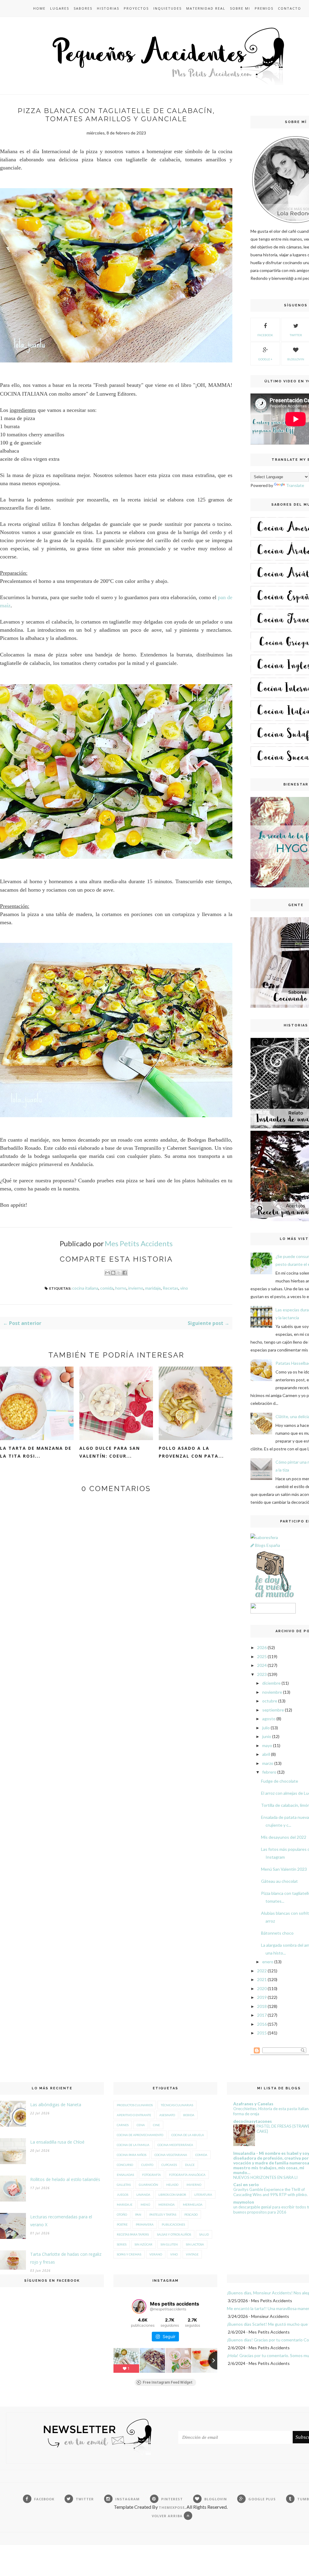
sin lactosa (195, 2244)
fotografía (151, 2175)
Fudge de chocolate (280, 1781)
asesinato (167, 2115)
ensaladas (125, 2175)
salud (204, 2234)
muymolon (244, 2202)
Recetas (170, 1288)
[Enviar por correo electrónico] (107, 1273)
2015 (262, 2033)
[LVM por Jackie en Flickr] (273, 1599)
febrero (269, 1772)
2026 (262, 1647)
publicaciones (173, 2224)
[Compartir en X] (119, 1273)
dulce (190, 2165)
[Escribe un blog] (113, 1273)
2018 (262, 2006)
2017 (262, 2015)
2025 (262, 1656)
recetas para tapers (133, 2234)
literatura (203, 2195)
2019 (262, 1997)
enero (268, 1962)
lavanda (143, 2195)
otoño (122, 2214)
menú (145, 2205)
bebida (189, 2115)
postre (122, 2224)
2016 (262, 2024)
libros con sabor (172, 2195)
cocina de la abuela (188, 2135)
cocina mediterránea (175, 2145)
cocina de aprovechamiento (140, 2135)
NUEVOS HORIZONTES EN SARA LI (265, 2177)
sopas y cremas (129, 2254)
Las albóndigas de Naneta (56, 2105)
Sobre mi (240, 8)
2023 (262, 1674)
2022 (262, 1971)
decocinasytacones (253, 2121)
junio (267, 1736)
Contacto (290, 8)
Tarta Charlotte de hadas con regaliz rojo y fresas (66, 2258)
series (122, 2244)
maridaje (153, 1288)
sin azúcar (143, 2244)
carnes (123, 2125)
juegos (123, 2195)
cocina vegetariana (171, 2155)
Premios (264, 8)
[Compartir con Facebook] (125, 1273)
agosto (269, 1719)
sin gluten (169, 2244)
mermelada (193, 2205)
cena (141, 2125)
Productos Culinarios (135, 2105)
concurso (125, 2165)
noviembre (272, 1692)
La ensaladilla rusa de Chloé (57, 2142)
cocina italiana (85, 1288)
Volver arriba (168, 2516)
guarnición (148, 2185)
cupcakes (169, 2165)
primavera (145, 2224)
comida (107, 1288)
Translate (295, 485)
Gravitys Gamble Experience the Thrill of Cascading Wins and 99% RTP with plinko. (271, 2192)
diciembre (271, 1683)
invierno (136, 1288)
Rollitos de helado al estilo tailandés (65, 2179)
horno (121, 1288)
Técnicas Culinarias (177, 2105)
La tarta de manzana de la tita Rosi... (36, 1452)
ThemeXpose (172, 2507)
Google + (265, 359)
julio (266, 1728)
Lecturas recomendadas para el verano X (61, 2221)
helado (172, 2185)
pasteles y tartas (163, 2214)
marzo (268, 1763)
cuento (147, 2165)
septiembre (273, 1710)
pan (138, 2214)
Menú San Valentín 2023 (284, 1869)
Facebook (265, 335)
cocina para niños (132, 2155)
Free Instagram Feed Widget (168, 2382)
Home (39, 8)
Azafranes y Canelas (253, 2104)
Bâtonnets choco (277, 1933)
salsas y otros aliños (174, 2234)
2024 (262, 1665)
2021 (262, 1979)
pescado (191, 2214)
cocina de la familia (133, 2145)
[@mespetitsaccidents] (139, 2306)
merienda (167, 2205)
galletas (124, 2185)
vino (184, 1288)
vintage (192, 2254)
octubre (270, 1701)
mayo (267, 1745)
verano (156, 2254)
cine (156, 2125)
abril (266, 1754)
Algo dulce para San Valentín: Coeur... (110, 1452)
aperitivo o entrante (134, 2115)
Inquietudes (167, 8)
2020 (262, 1988)
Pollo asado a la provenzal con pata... (191, 1452)
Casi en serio (246, 2184)
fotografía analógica (187, 2175)
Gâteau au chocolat (279, 1881)
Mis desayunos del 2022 (284, 1837)
